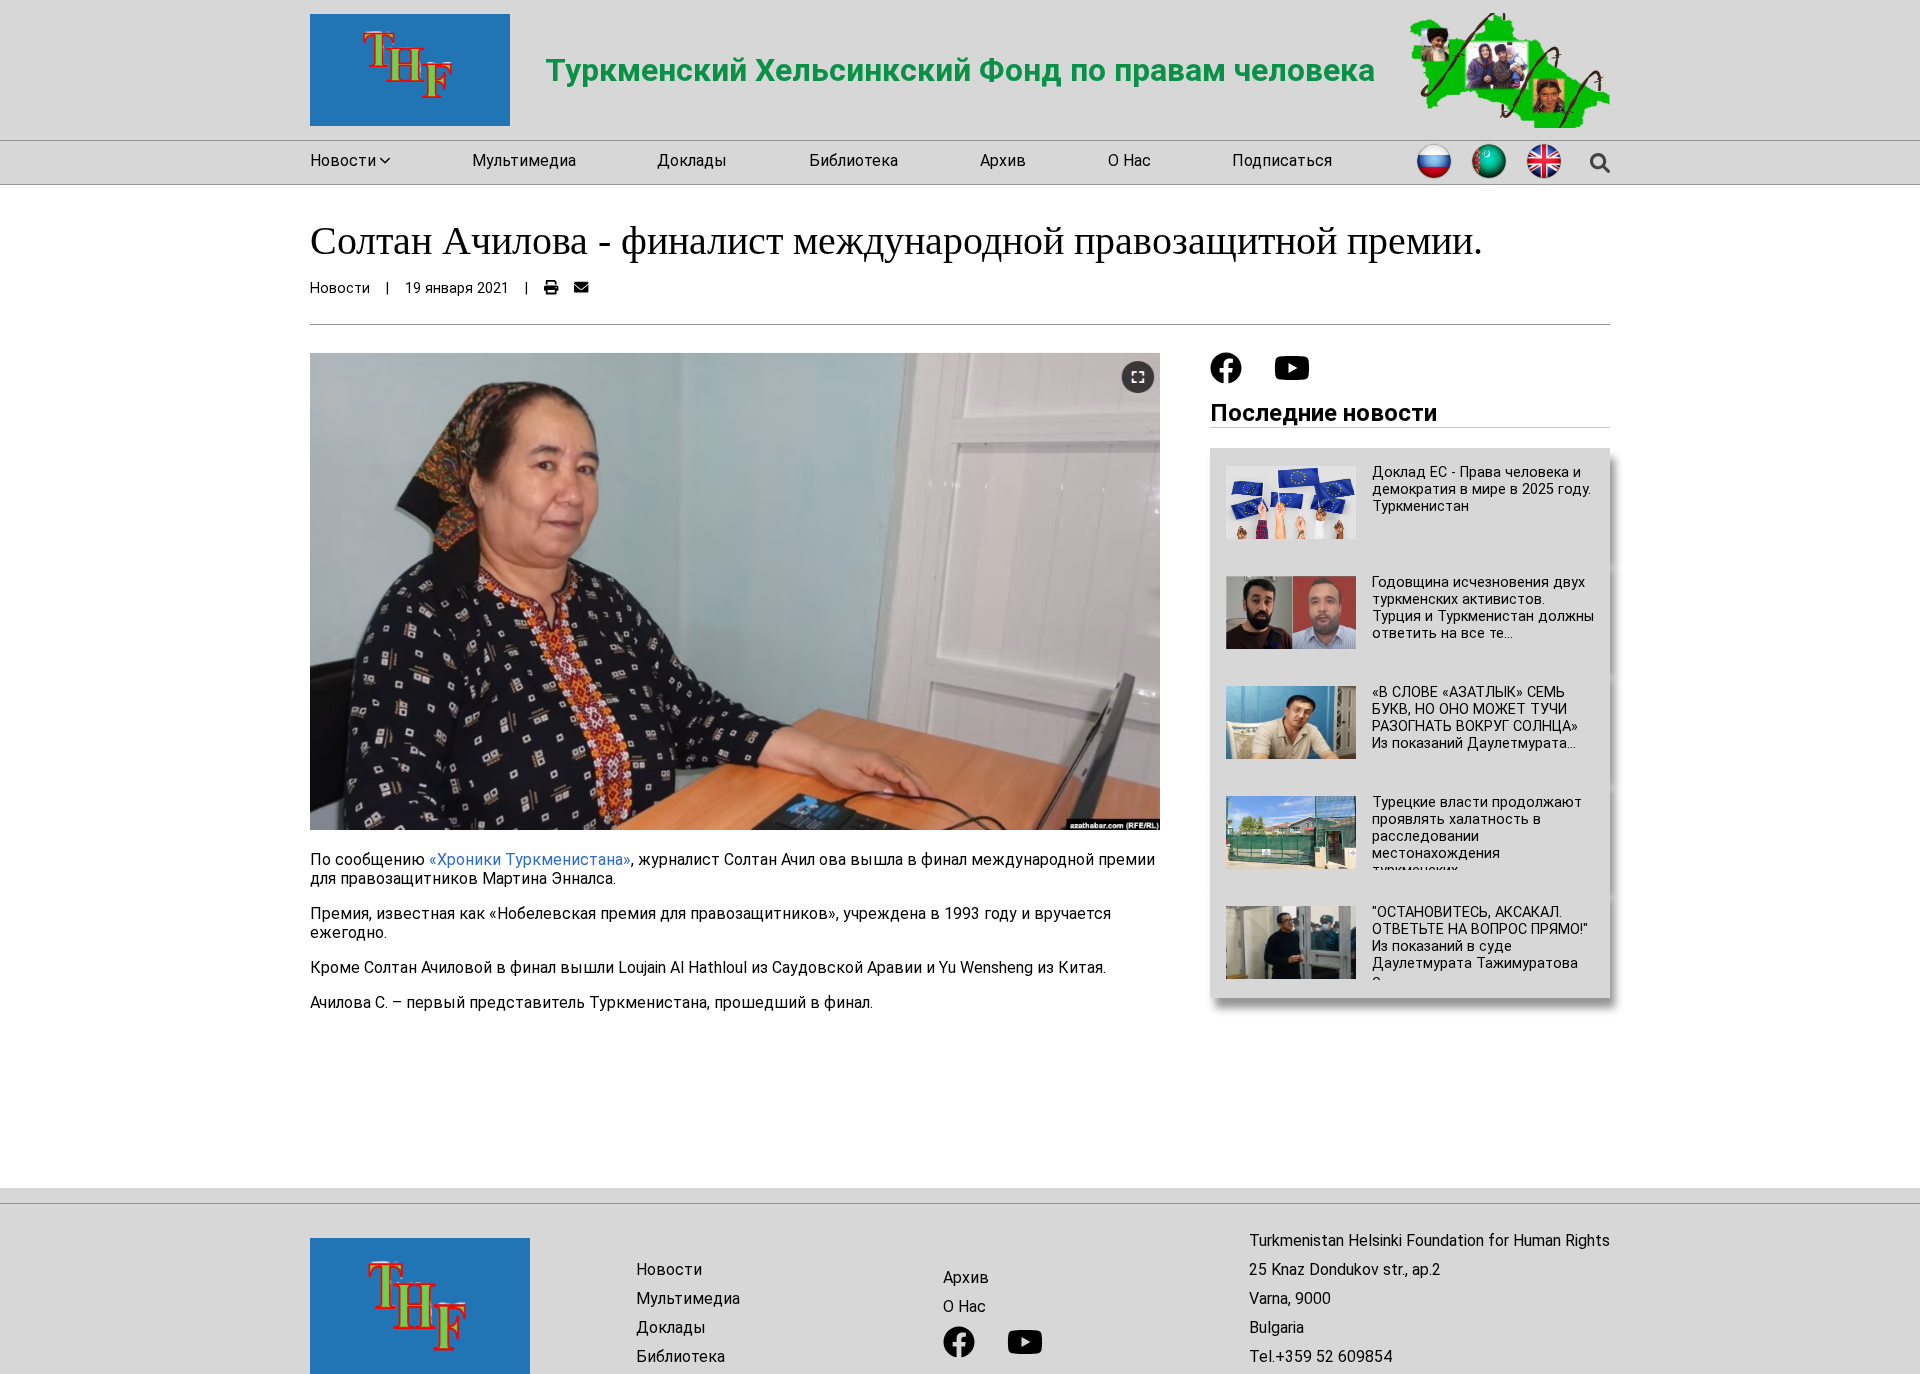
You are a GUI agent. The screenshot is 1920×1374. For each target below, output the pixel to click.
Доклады (692, 160)
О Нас (1129, 160)
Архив (1003, 160)
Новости (669, 1269)
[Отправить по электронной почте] (581, 288)
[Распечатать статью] (551, 288)
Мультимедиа (524, 160)
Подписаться (1282, 160)
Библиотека (853, 160)
